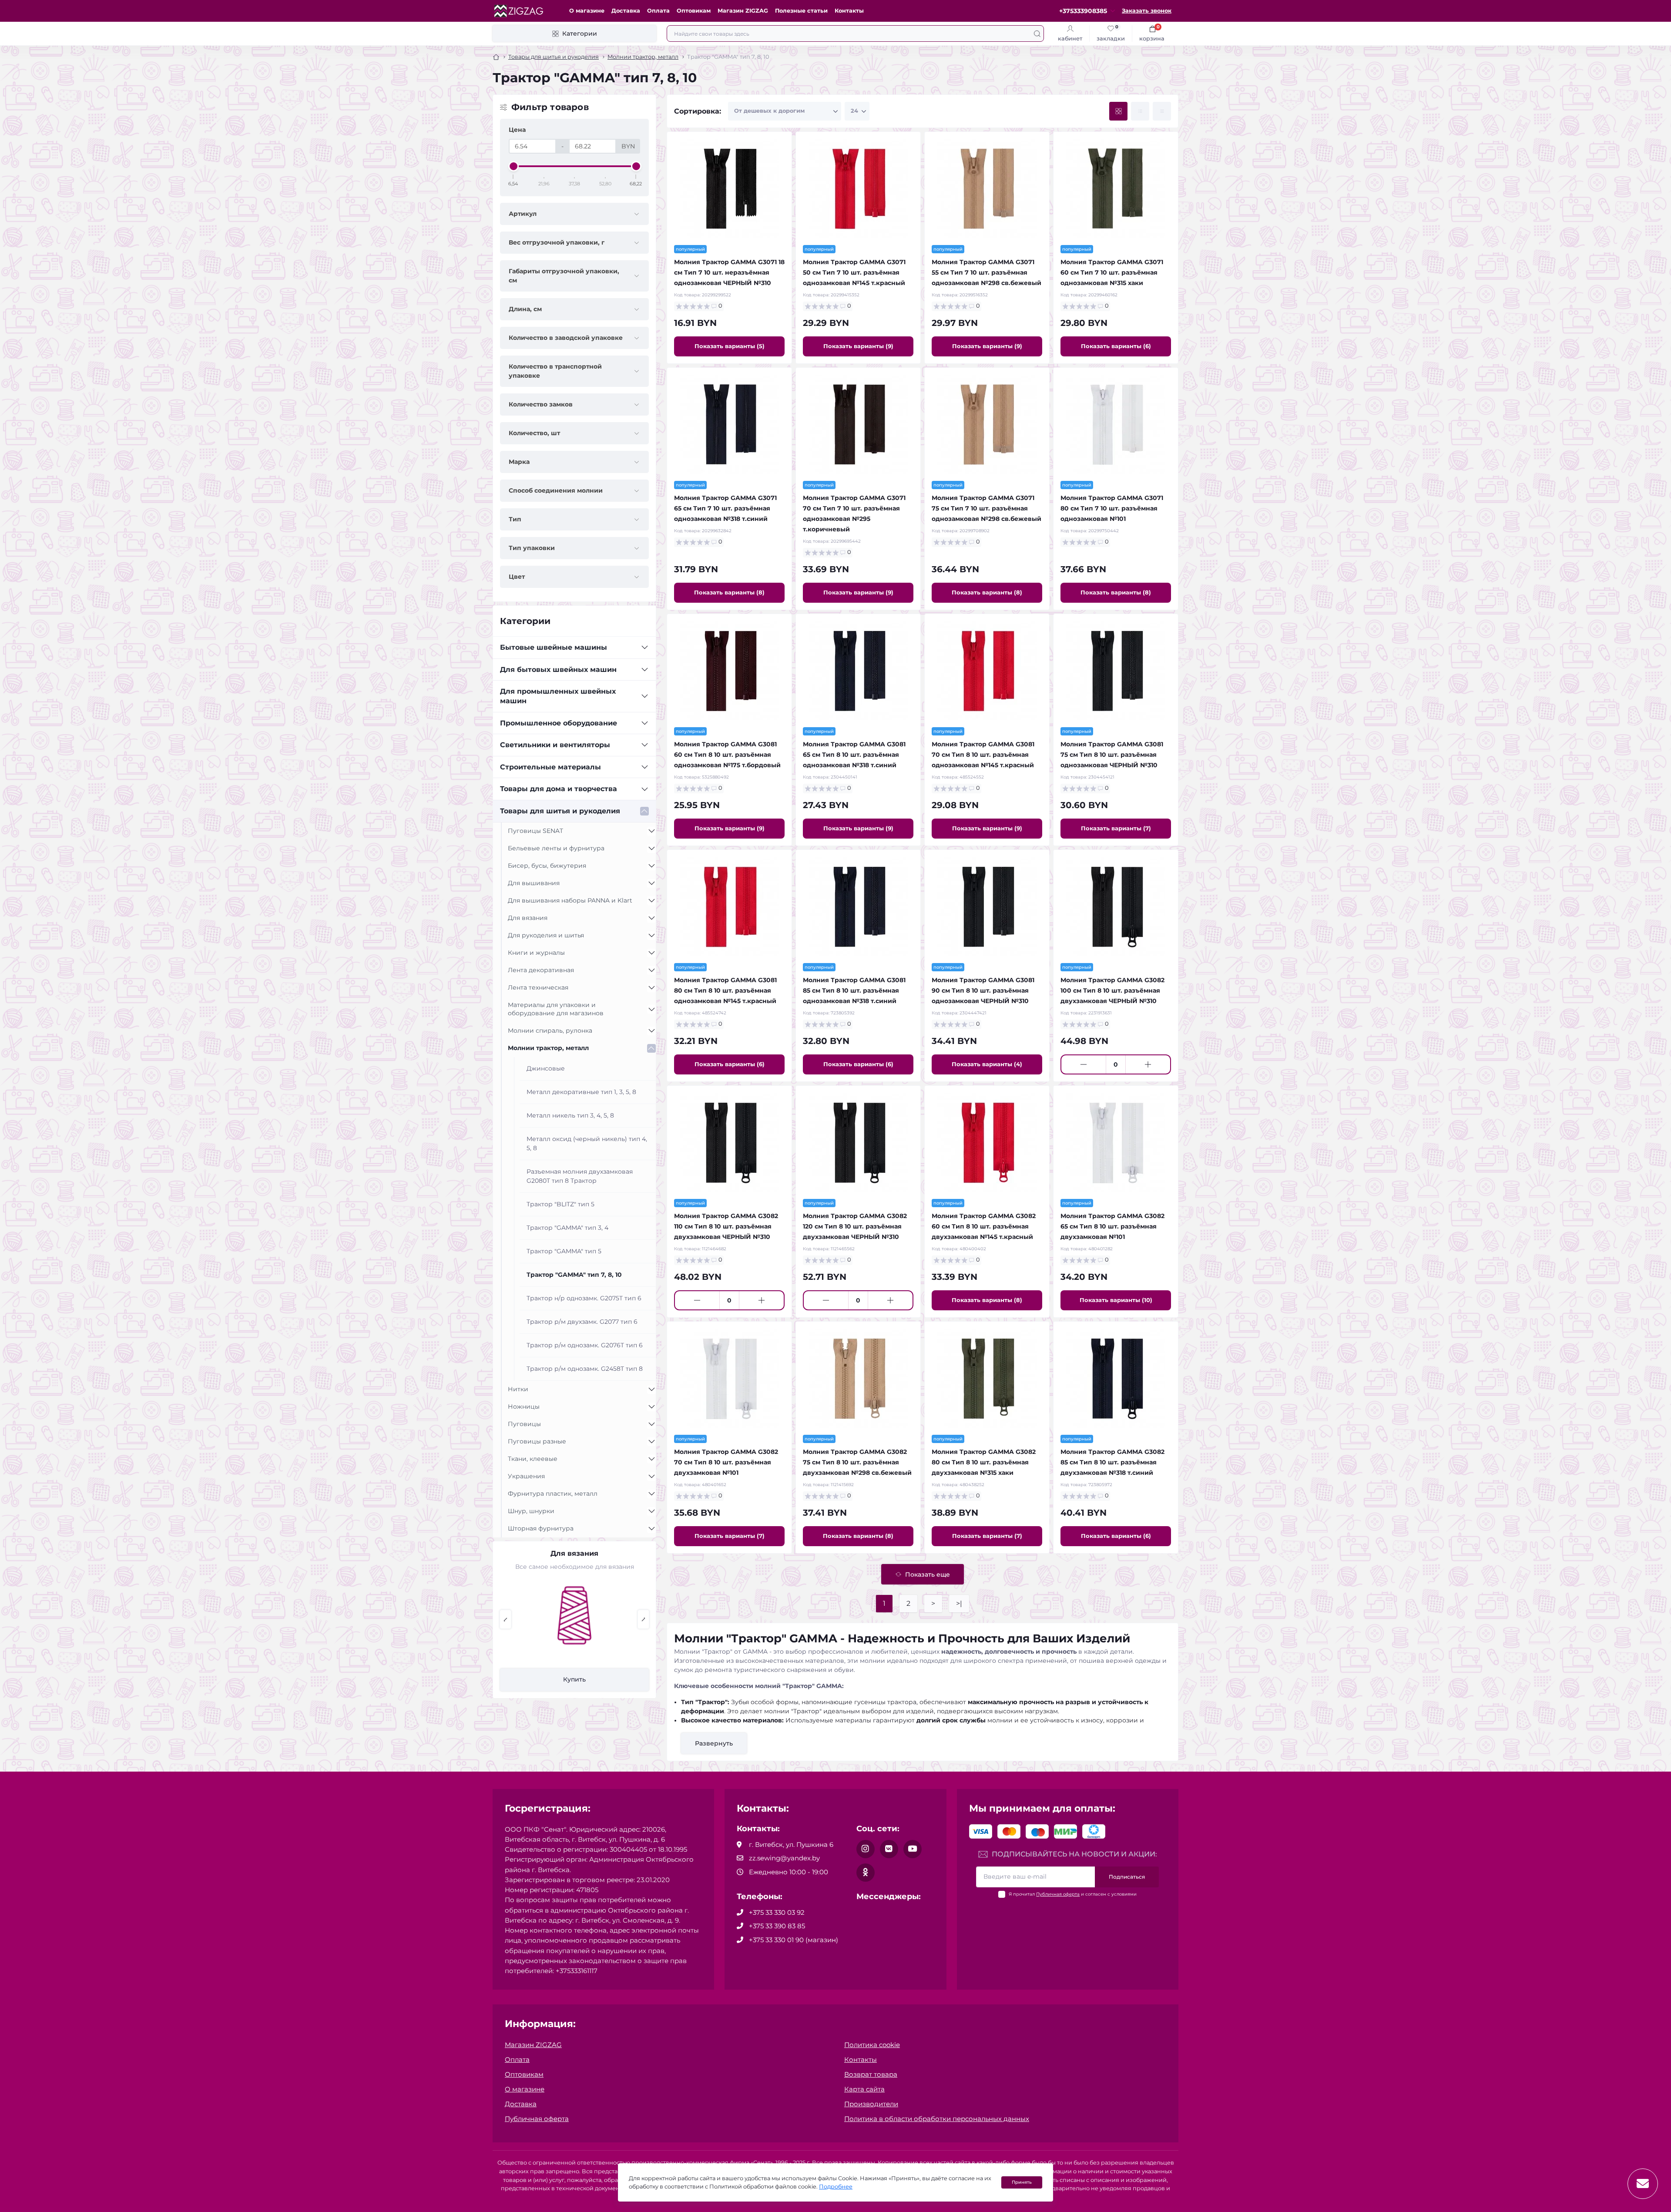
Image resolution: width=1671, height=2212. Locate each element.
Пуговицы (524, 1424)
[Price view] (1162, 111)
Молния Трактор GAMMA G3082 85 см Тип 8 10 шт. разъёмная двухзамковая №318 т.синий (1112, 1462)
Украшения (526, 1476)
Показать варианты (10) (1116, 1300)
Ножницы (524, 1406)
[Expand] (644, 648)
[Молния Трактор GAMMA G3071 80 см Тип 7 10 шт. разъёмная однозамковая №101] (1116, 424)
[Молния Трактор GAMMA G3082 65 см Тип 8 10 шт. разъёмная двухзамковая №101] (1116, 1142)
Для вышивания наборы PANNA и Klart (570, 900)
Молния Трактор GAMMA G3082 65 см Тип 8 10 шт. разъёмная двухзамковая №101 (1112, 1226)
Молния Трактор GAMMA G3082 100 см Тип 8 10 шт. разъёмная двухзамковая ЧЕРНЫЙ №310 (1112, 990)
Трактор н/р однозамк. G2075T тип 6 (584, 1298)
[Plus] (1148, 1064)
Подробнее (836, 2187)
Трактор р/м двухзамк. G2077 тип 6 (582, 1322)
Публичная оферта (1058, 1894)
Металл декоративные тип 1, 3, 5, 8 (581, 1092)
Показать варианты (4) (987, 1064)
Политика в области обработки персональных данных (937, 2119)
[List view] (1140, 111)
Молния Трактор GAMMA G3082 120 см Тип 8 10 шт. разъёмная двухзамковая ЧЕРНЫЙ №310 (855, 1226)
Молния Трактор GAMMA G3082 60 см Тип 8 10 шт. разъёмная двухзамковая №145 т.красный (984, 1226)
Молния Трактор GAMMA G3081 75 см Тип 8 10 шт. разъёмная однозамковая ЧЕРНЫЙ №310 (1112, 755)
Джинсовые (546, 1068)
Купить (574, 1679)
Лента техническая (538, 987)
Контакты (849, 11)
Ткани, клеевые (533, 1459)
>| (959, 1603)
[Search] (1037, 34)
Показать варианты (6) (1116, 346)
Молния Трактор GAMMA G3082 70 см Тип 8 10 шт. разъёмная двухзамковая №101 (726, 1462)
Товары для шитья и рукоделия (554, 57)
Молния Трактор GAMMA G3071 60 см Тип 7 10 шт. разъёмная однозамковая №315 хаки (1112, 272)
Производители (871, 2104)
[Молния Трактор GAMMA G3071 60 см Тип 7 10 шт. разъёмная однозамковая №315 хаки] (1116, 188)
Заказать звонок (1147, 11)
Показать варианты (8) (729, 592)
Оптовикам (694, 11)
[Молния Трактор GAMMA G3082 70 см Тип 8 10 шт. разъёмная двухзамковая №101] (729, 1378)
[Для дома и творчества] (574, 1625)
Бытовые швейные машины (554, 647)
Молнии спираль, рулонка (550, 1030)
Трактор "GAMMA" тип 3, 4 (567, 1228)
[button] (505, 1619)
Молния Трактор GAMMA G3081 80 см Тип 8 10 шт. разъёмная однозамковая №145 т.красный (725, 990)
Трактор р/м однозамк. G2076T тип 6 (585, 1345)
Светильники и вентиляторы (555, 745)
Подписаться (1127, 1877)
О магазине (587, 11)
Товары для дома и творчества (559, 789)
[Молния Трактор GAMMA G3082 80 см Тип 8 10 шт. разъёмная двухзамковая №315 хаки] (987, 1378)
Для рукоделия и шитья (546, 935)
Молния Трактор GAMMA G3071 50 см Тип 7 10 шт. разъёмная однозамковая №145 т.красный (854, 272)
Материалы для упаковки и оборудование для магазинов (556, 1009)
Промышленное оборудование (559, 723)
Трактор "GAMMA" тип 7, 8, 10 (574, 1275)
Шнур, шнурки (531, 1511)
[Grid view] (1118, 111)
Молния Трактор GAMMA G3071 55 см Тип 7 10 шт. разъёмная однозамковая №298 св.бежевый (986, 272)
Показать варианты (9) (858, 346)
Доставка (626, 11)
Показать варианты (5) (730, 346)
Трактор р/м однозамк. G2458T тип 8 (585, 1369)
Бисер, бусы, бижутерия (547, 866)
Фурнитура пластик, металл (553, 1494)
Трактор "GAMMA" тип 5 (564, 1251)
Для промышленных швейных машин (558, 696)
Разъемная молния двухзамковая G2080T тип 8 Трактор (580, 1176)
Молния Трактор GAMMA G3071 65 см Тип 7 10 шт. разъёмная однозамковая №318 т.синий (725, 508)
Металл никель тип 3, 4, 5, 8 (570, 1115)
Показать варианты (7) (1116, 828)
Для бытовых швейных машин (558, 670)
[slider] (513, 166)
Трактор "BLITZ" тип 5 (560, 1204)
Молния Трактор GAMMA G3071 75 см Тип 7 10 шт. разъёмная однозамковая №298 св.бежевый (986, 508)
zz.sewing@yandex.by (784, 1858)
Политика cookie (872, 2045)
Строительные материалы (550, 767)
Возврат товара (871, 2074)
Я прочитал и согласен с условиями (1073, 1894)
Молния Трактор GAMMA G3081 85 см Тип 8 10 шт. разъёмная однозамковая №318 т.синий (854, 990)
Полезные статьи (801, 11)
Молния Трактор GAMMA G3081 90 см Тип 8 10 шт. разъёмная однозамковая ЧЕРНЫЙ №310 (983, 990)
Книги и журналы (536, 953)
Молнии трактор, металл (643, 57)
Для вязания (528, 918)
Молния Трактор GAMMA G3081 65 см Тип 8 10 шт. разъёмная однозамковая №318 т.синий (854, 755)
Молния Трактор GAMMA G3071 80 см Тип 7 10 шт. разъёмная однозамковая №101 (1112, 508)
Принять (1022, 2182)
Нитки (518, 1389)
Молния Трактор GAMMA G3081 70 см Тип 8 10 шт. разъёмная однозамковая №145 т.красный (983, 755)
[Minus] (1084, 1064)
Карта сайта (864, 2089)
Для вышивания (534, 883)
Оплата (658, 11)
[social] (866, 1849)
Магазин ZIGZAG (743, 11)
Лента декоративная (541, 970)
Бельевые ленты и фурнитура (556, 848)
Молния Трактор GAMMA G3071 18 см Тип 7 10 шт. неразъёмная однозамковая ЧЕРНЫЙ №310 (729, 272)
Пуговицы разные (537, 1441)
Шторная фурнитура (541, 1528)
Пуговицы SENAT (535, 831)
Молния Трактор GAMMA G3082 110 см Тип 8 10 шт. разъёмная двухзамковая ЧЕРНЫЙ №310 (726, 1226)
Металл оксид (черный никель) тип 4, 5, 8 (587, 1143)
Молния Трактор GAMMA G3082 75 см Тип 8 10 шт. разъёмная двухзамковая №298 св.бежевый (857, 1462)
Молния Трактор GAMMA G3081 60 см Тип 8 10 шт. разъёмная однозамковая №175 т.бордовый (727, 755)
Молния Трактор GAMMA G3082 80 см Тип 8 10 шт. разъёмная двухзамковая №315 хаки (984, 1462)
